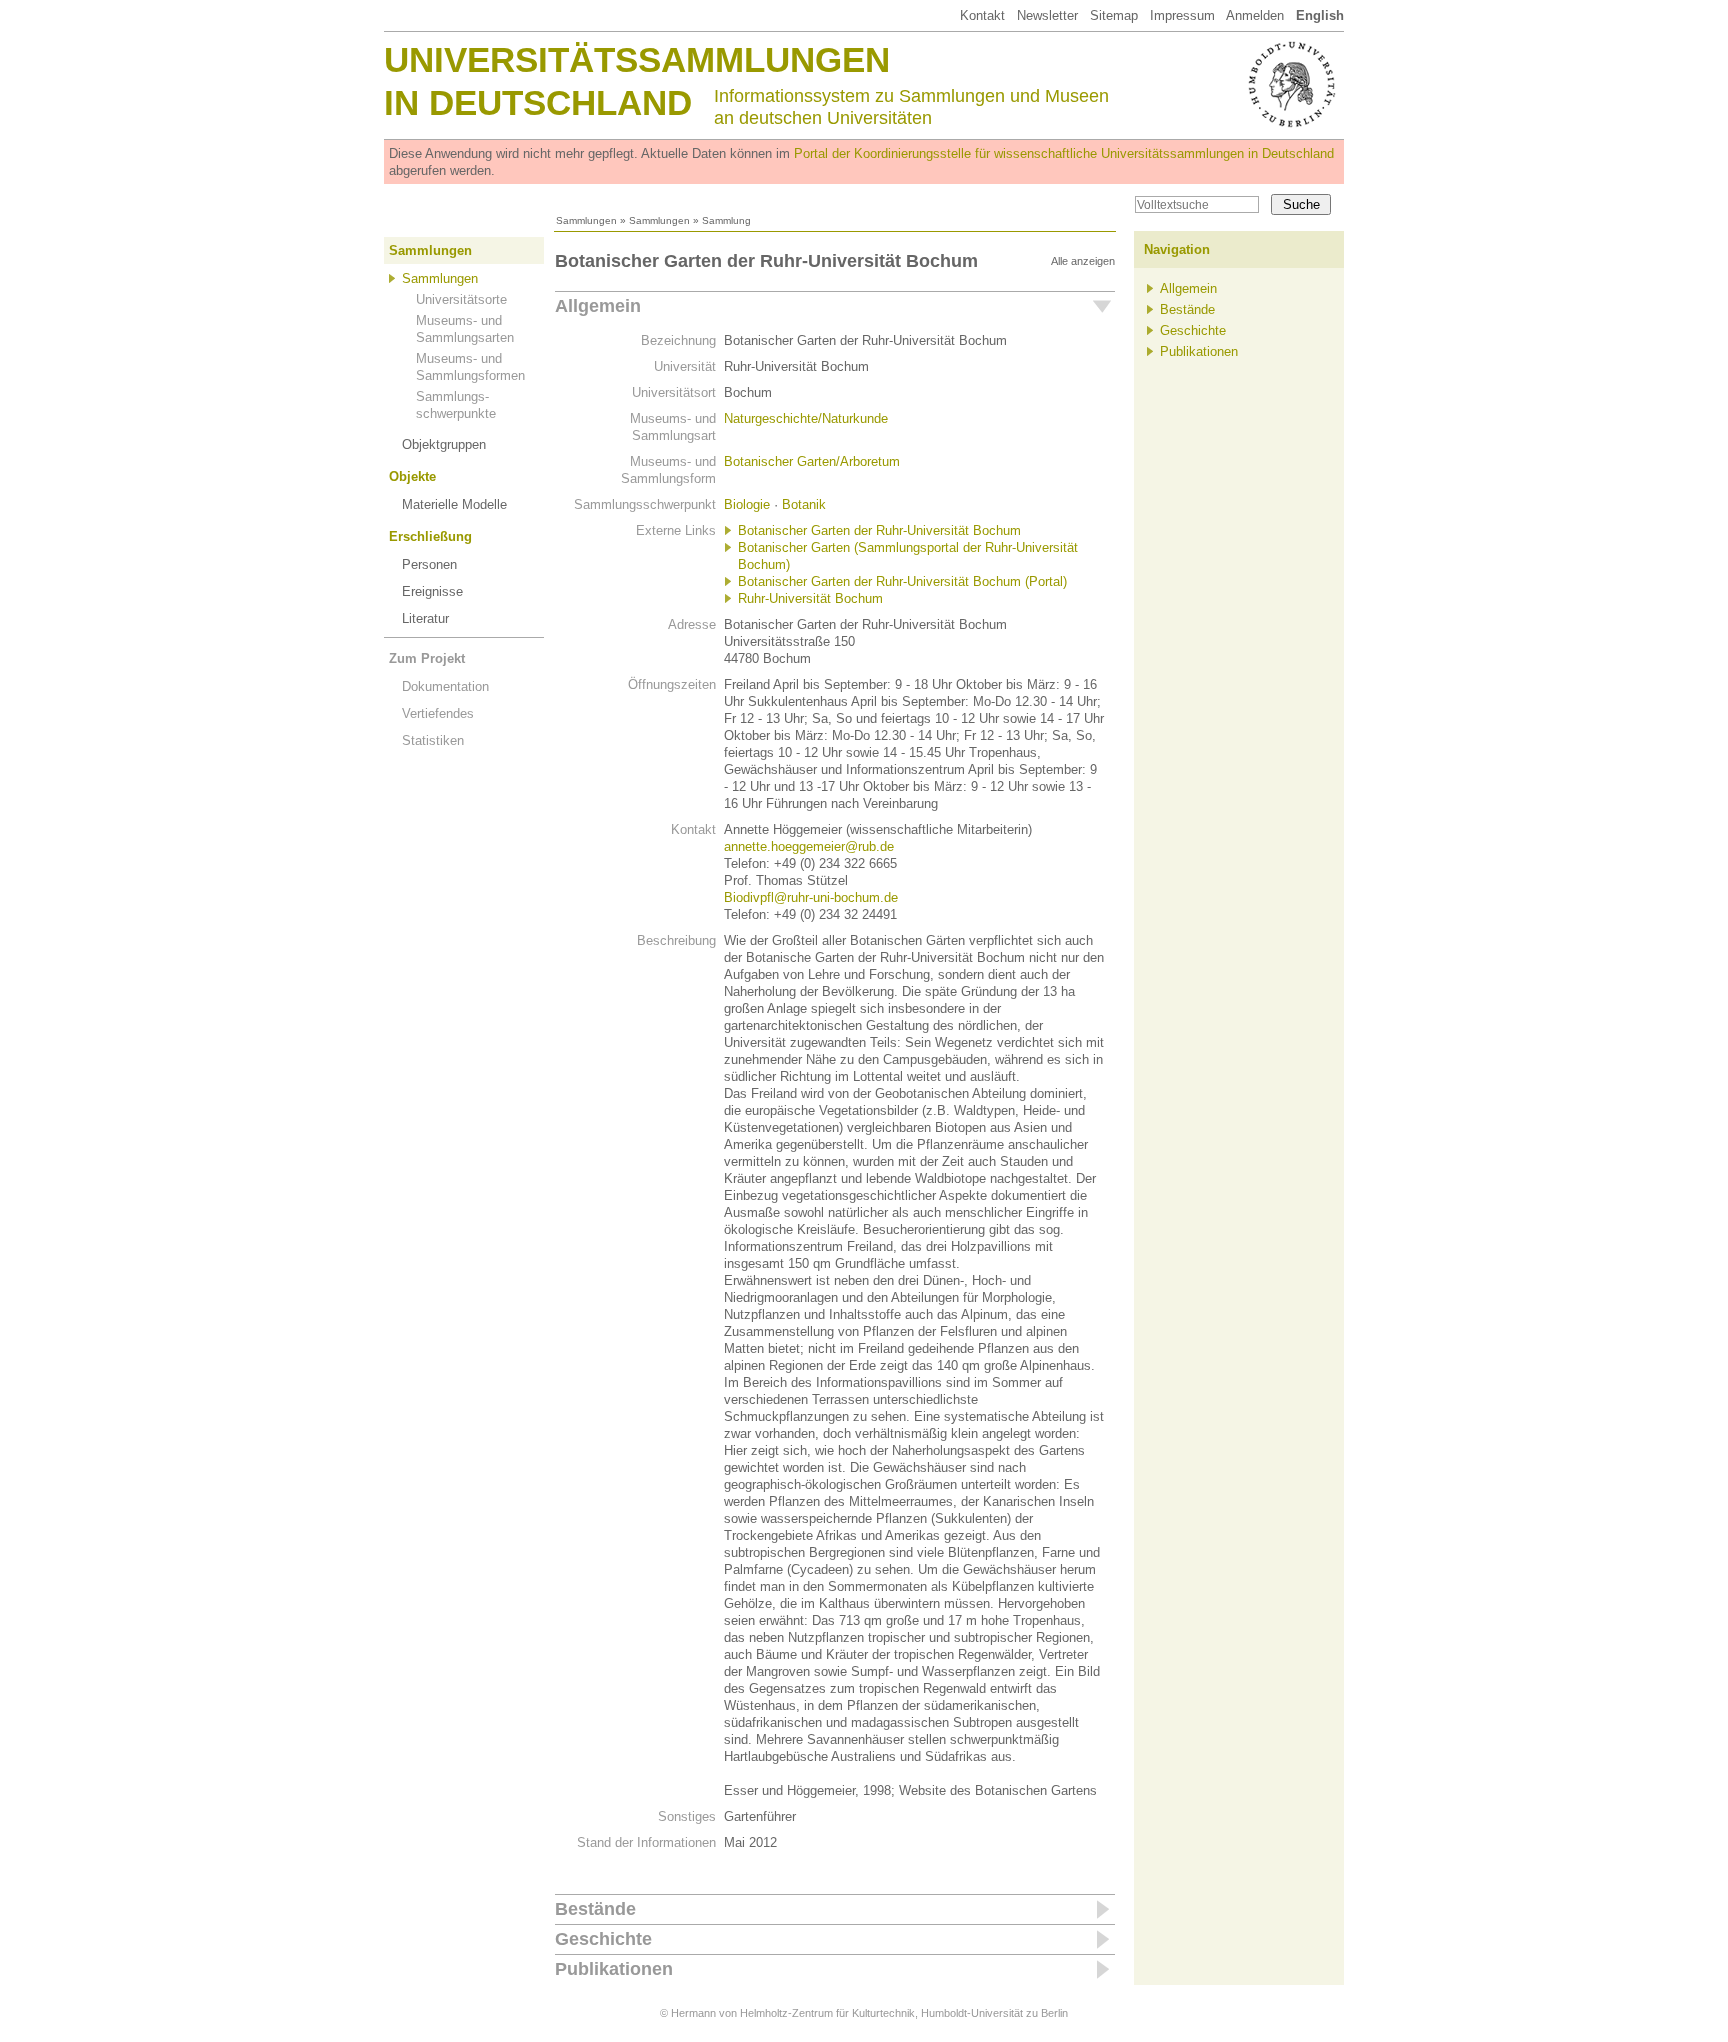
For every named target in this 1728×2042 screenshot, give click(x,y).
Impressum (1182, 15)
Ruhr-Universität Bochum (810, 598)
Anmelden (1255, 15)
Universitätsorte (461, 299)
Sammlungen (586, 220)
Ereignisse (432, 591)
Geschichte (603, 1939)
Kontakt (982, 15)
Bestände (595, 1909)
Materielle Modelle (454, 504)
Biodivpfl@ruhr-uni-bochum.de (811, 897)
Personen (429, 564)
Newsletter (1047, 15)
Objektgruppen (444, 444)
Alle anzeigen (1083, 261)
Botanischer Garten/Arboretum (812, 461)
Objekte (412, 476)
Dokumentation (445, 686)
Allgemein (598, 306)
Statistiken (433, 740)
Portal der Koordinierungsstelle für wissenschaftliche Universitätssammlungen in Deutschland (1064, 153)
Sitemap (1114, 15)
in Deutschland (538, 102)
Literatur (425, 618)
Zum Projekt (427, 658)
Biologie (747, 504)
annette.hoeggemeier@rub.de (809, 846)
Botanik (804, 504)
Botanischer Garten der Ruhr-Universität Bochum (879, 530)
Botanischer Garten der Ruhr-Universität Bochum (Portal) (902, 581)
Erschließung (430, 536)
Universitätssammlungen (637, 59)
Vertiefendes (438, 713)
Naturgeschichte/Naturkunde (806, 418)
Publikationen (614, 1969)
